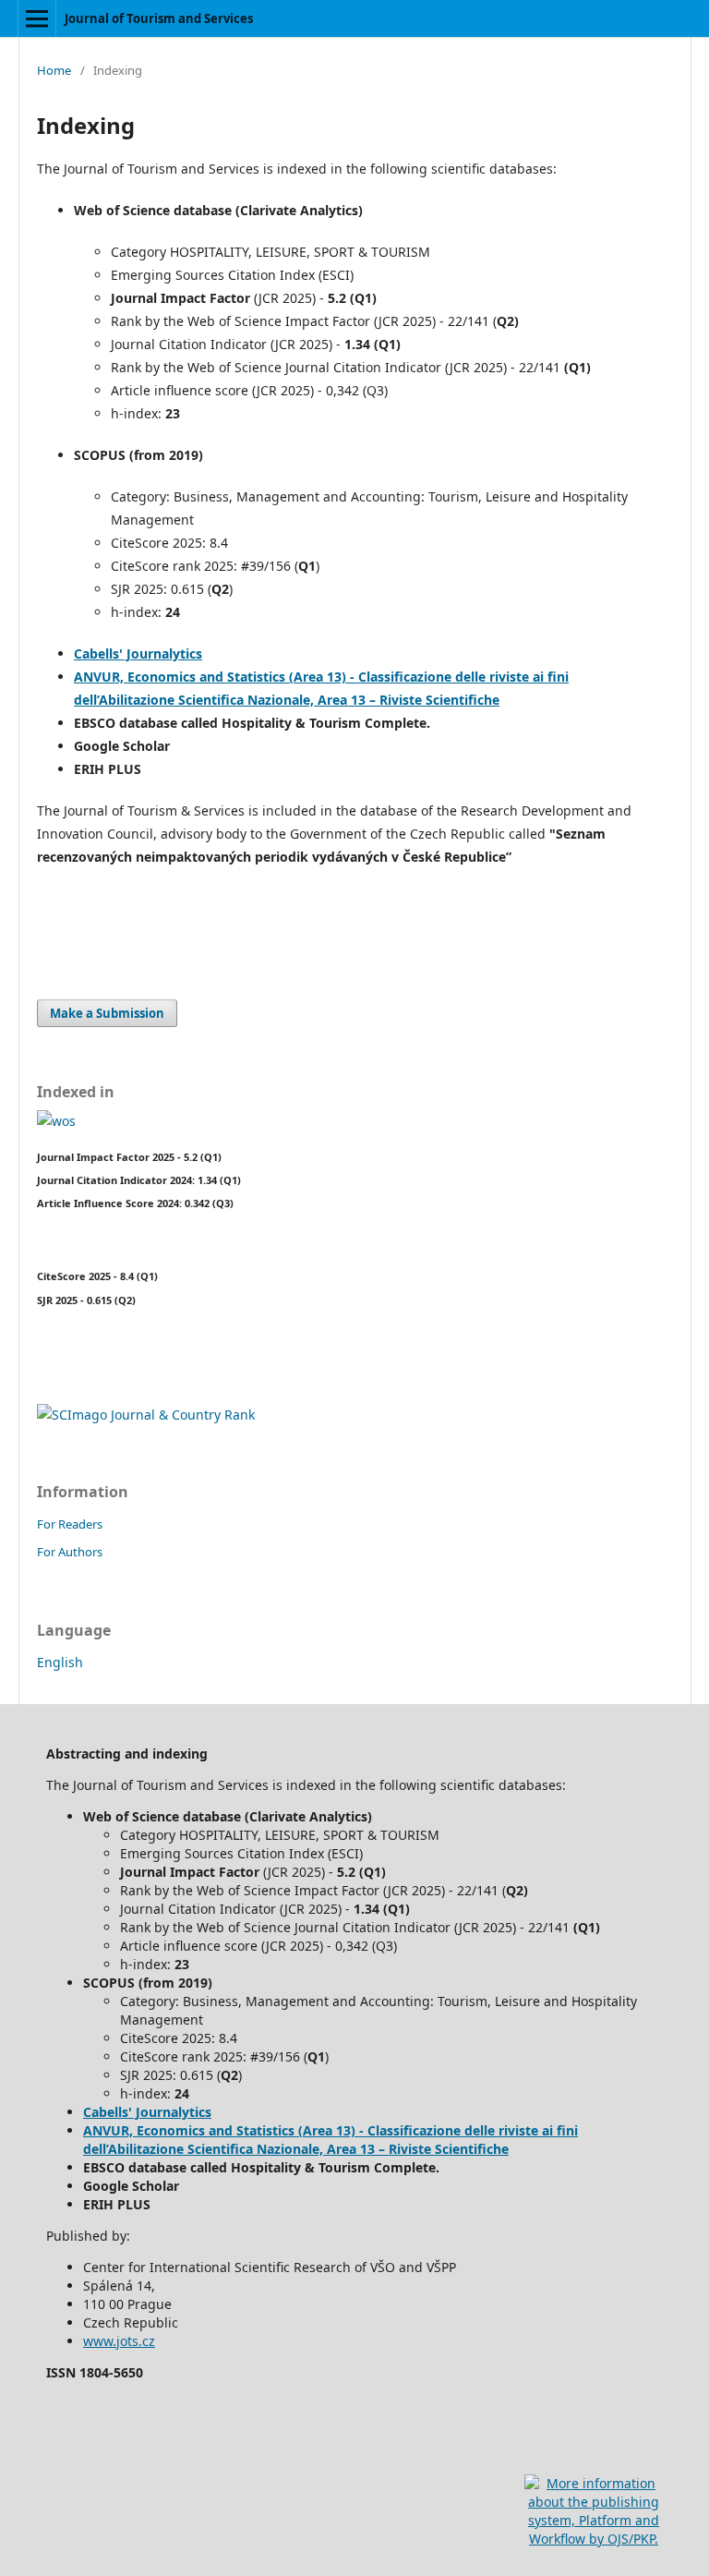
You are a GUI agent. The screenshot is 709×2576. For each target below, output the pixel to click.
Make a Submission (107, 1013)
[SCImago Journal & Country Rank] (146, 1415)
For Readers (70, 1524)
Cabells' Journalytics (138, 653)
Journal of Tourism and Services (159, 18)
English (60, 1662)
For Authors (70, 1552)
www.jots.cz (119, 2341)
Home (54, 70)
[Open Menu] (37, 18)
